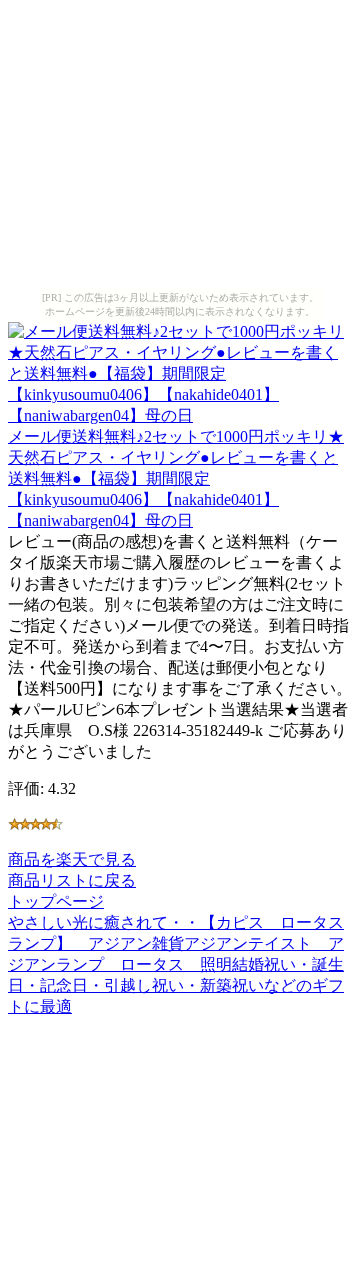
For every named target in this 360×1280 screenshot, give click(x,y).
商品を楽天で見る (72, 859)
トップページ (56, 901)
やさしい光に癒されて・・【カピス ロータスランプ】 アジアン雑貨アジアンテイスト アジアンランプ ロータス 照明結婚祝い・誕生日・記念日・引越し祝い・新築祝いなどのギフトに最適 (176, 964)
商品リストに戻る (72, 880)
